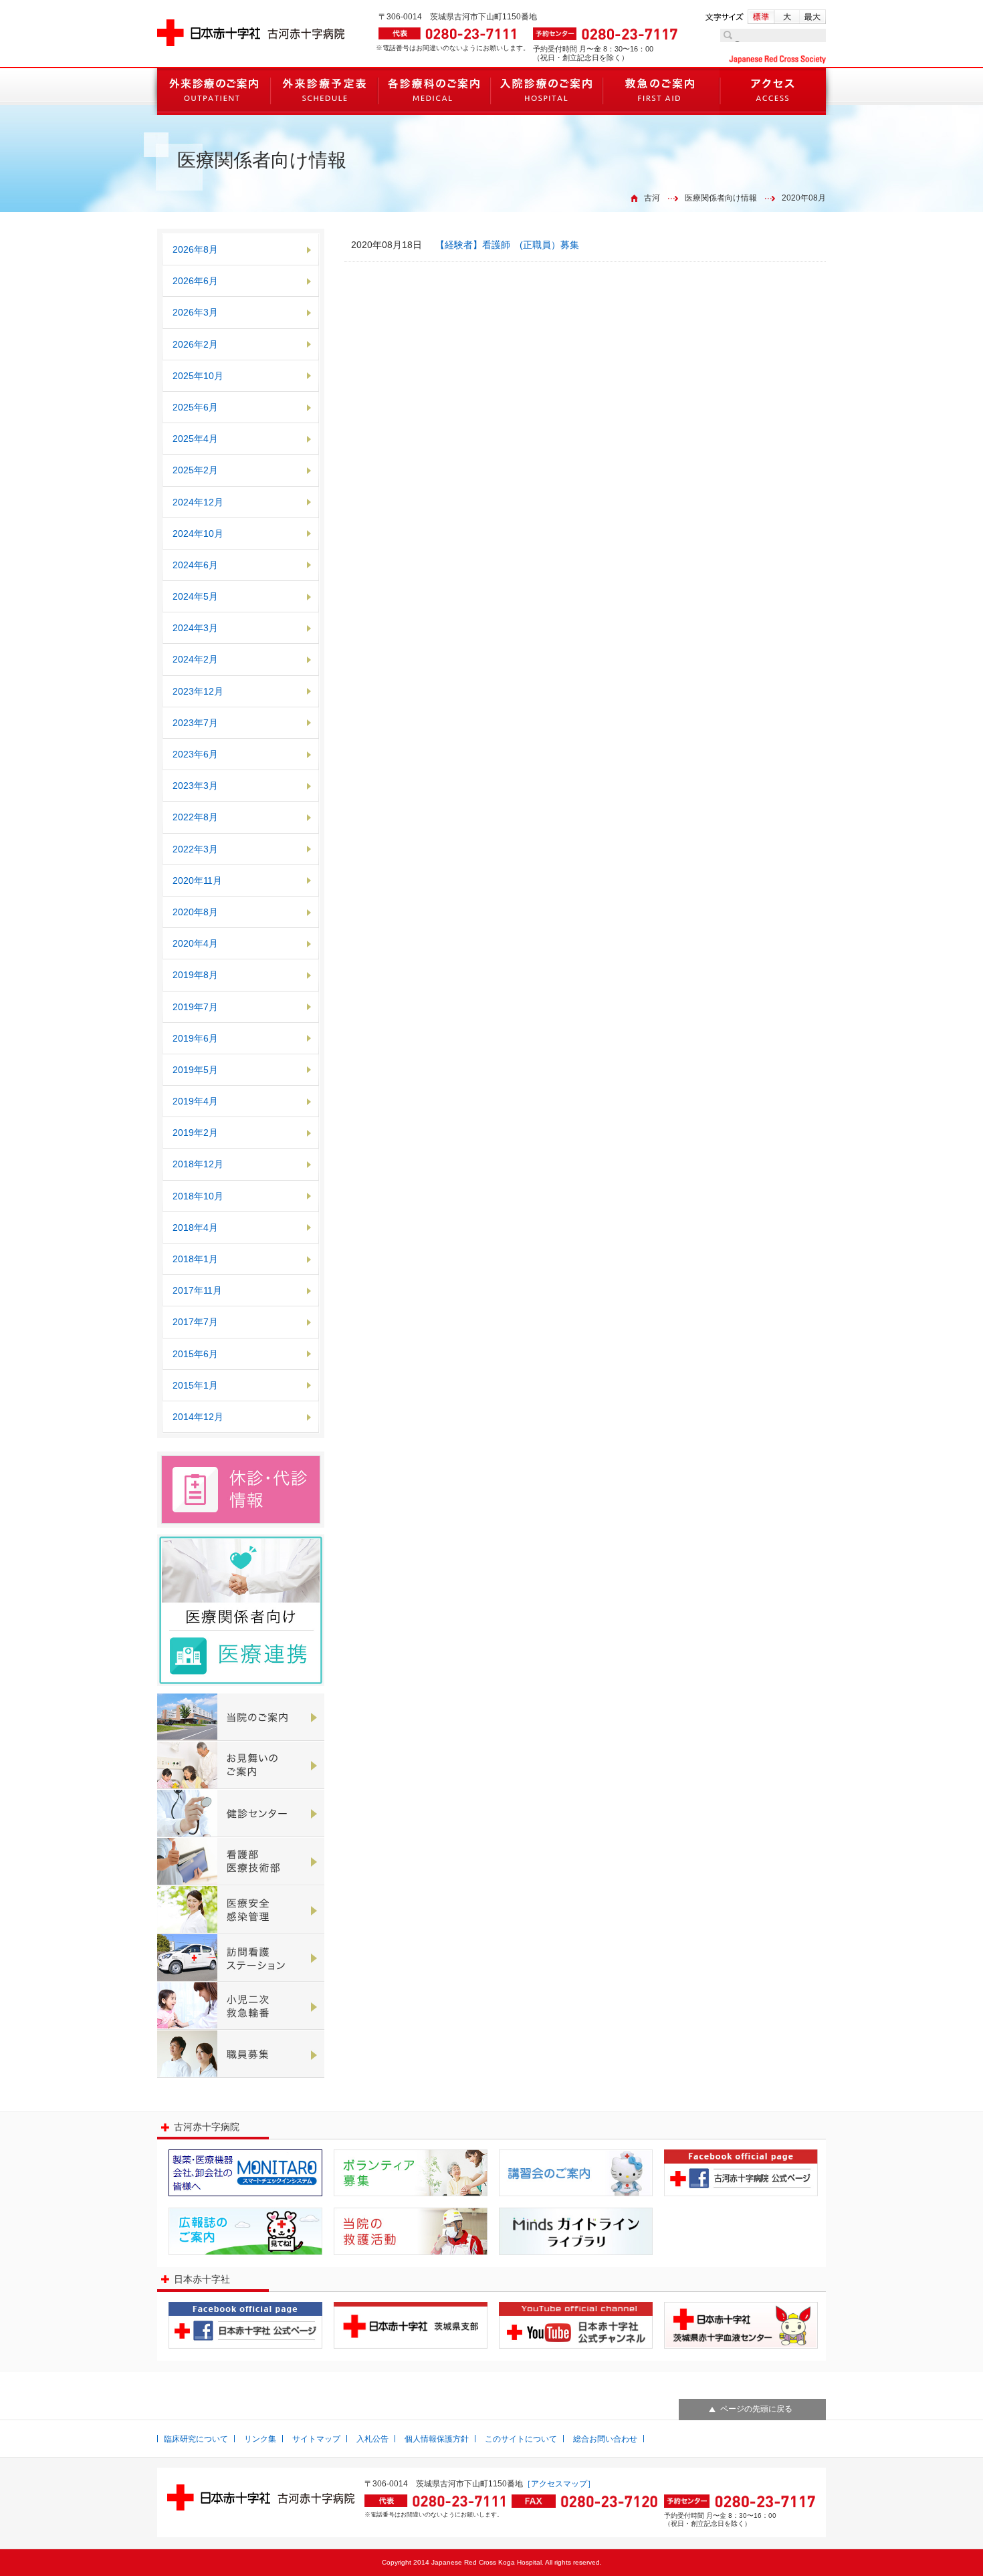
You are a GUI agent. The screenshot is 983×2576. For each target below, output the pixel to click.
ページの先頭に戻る (756, 2409)
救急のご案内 (661, 92)
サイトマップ (316, 2439)
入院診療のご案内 (546, 92)
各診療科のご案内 (434, 92)
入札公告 (372, 2439)
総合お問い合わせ (605, 2439)
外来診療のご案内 (214, 92)
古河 (652, 198)
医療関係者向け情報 (721, 198)
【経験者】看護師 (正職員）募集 (507, 245)
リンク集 (260, 2439)
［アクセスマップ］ (559, 2484)
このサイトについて (521, 2439)
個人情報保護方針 (437, 2439)
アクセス (773, 92)
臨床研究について (196, 2439)
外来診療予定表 (324, 92)
